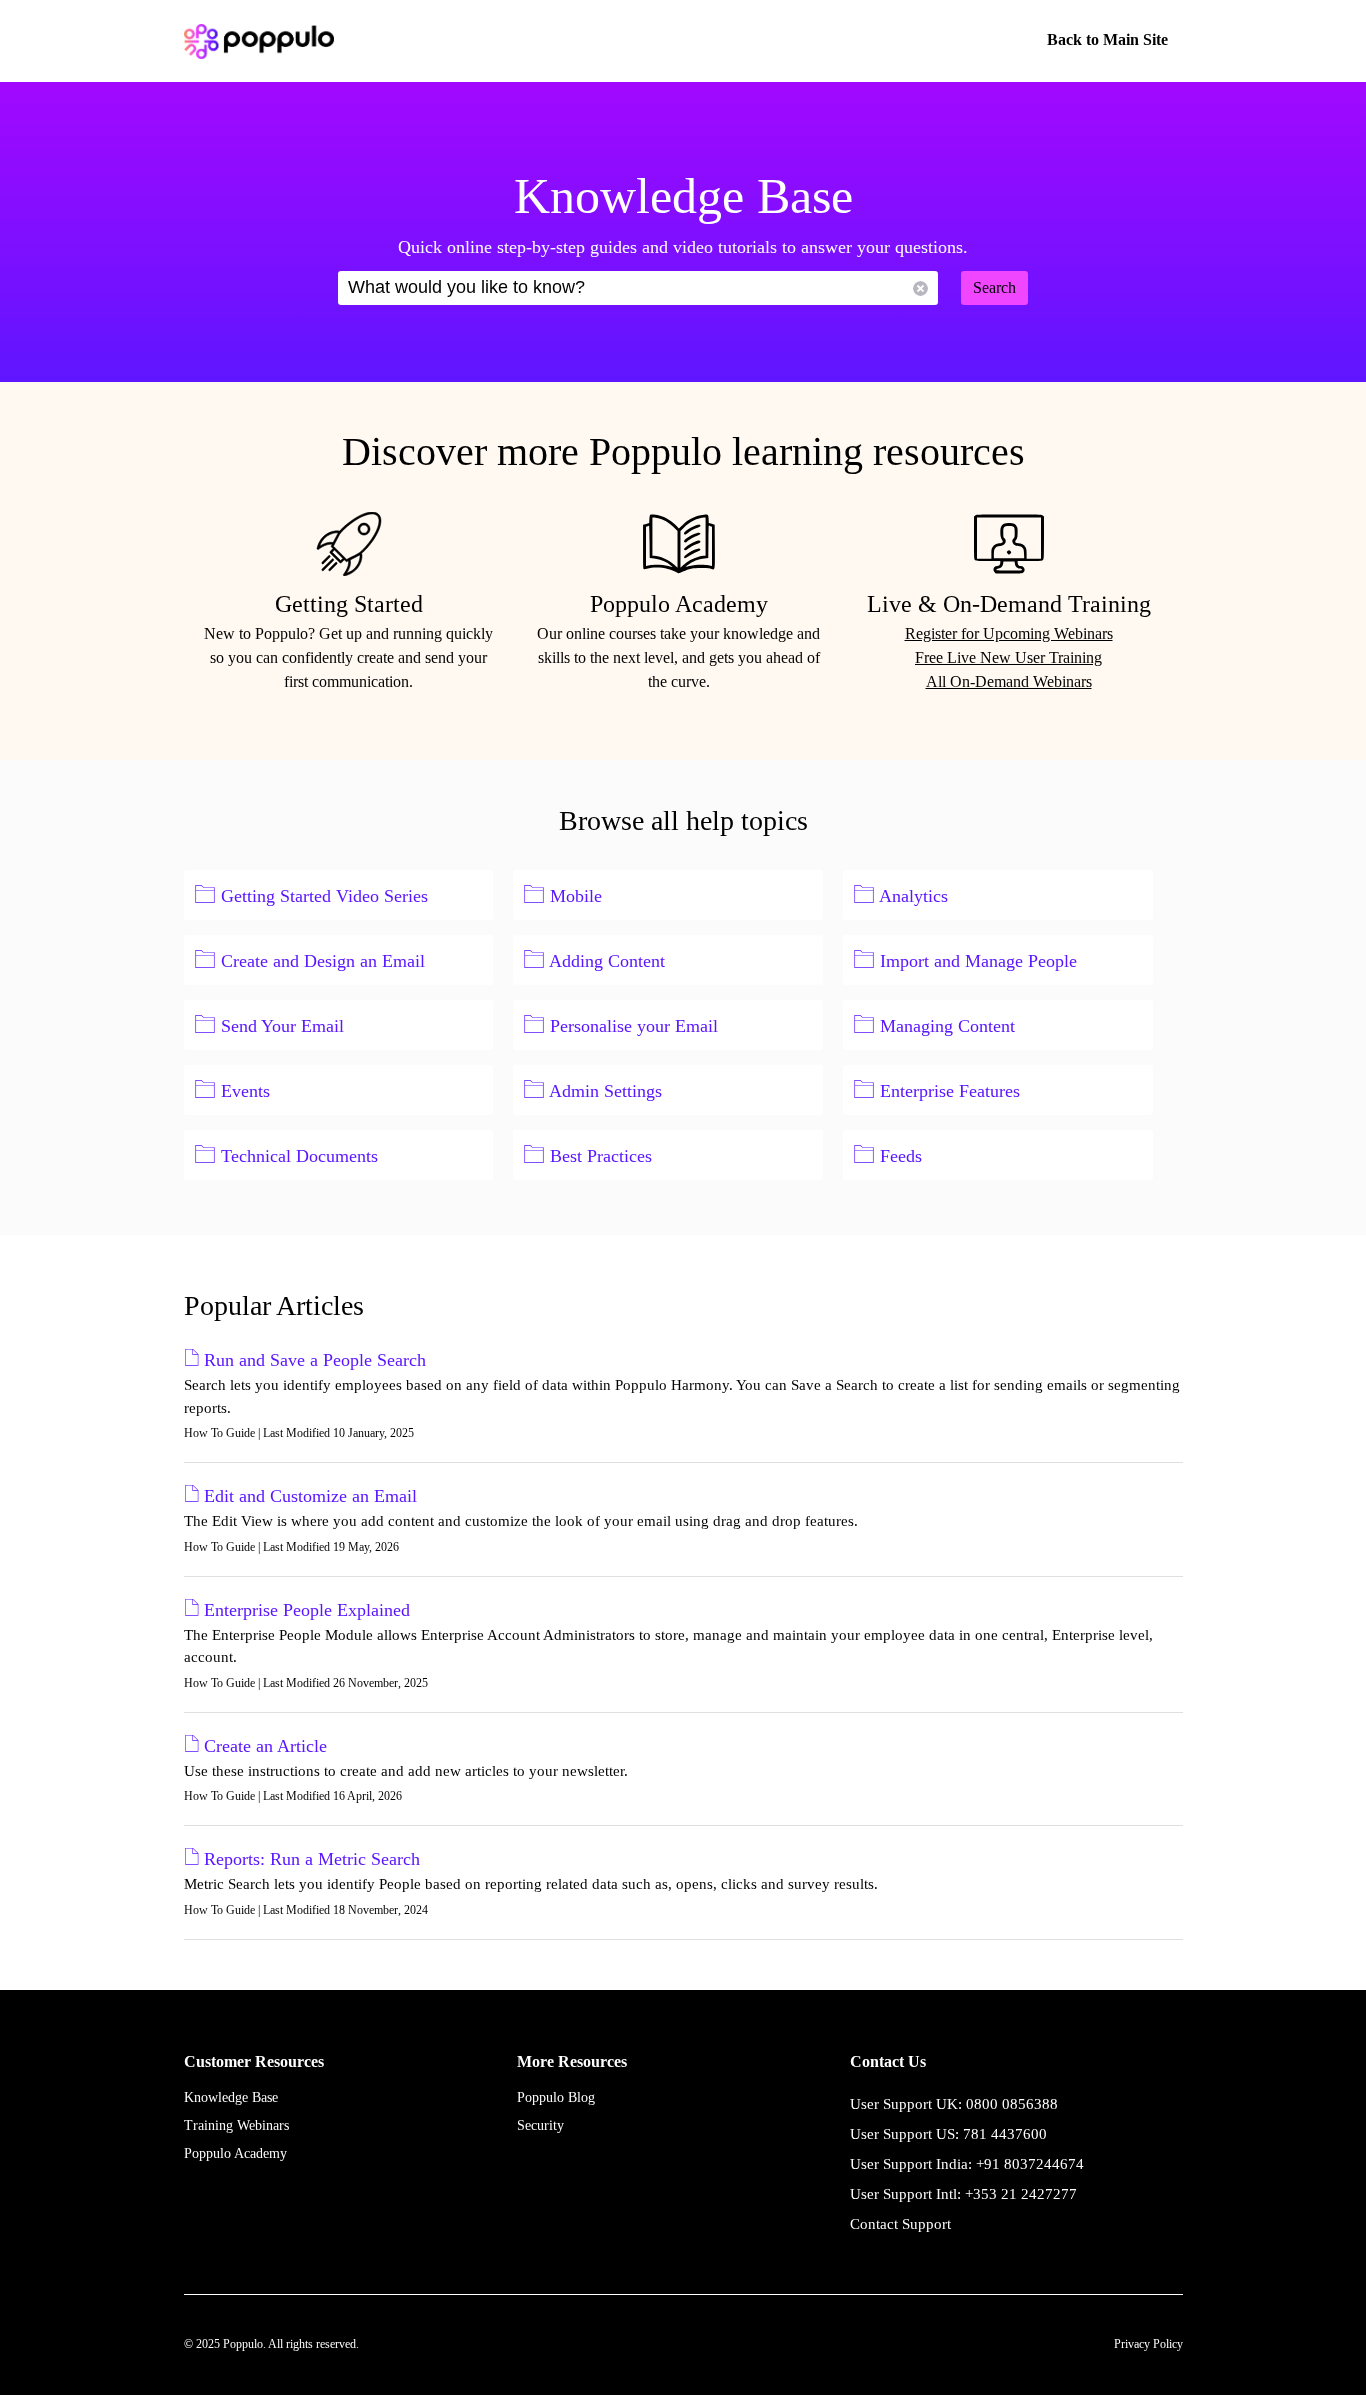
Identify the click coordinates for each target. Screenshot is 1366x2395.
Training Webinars (236, 2125)
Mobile (576, 896)
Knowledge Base (231, 2097)
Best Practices (601, 1156)
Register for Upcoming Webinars (1009, 633)
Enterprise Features (950, 1091)
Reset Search (920, 288)
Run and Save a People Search (315, 1360)
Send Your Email (282, 1026)
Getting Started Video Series (324, 896)
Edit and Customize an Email (310, 1496)
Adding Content (607, 961)
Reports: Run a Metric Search (312, 1859)
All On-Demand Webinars (1009, 681)
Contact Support (900, 2224)
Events (245, 1091)
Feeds (901, 1156)
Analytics (913, 896)
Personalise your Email (634, 1026)
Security (540, 2125)
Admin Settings (605, 1091)
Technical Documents (299, 1156)
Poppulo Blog (556, 2097)
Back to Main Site (1107, 39)
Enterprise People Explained (307, 1610)
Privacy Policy (1148, 2344)
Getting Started (349, 604)
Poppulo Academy (679, 604)
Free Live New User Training (1008, 657)
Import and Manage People (978, 961)
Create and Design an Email (323, 961)
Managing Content (947, 1026)
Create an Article (265, 1746)
